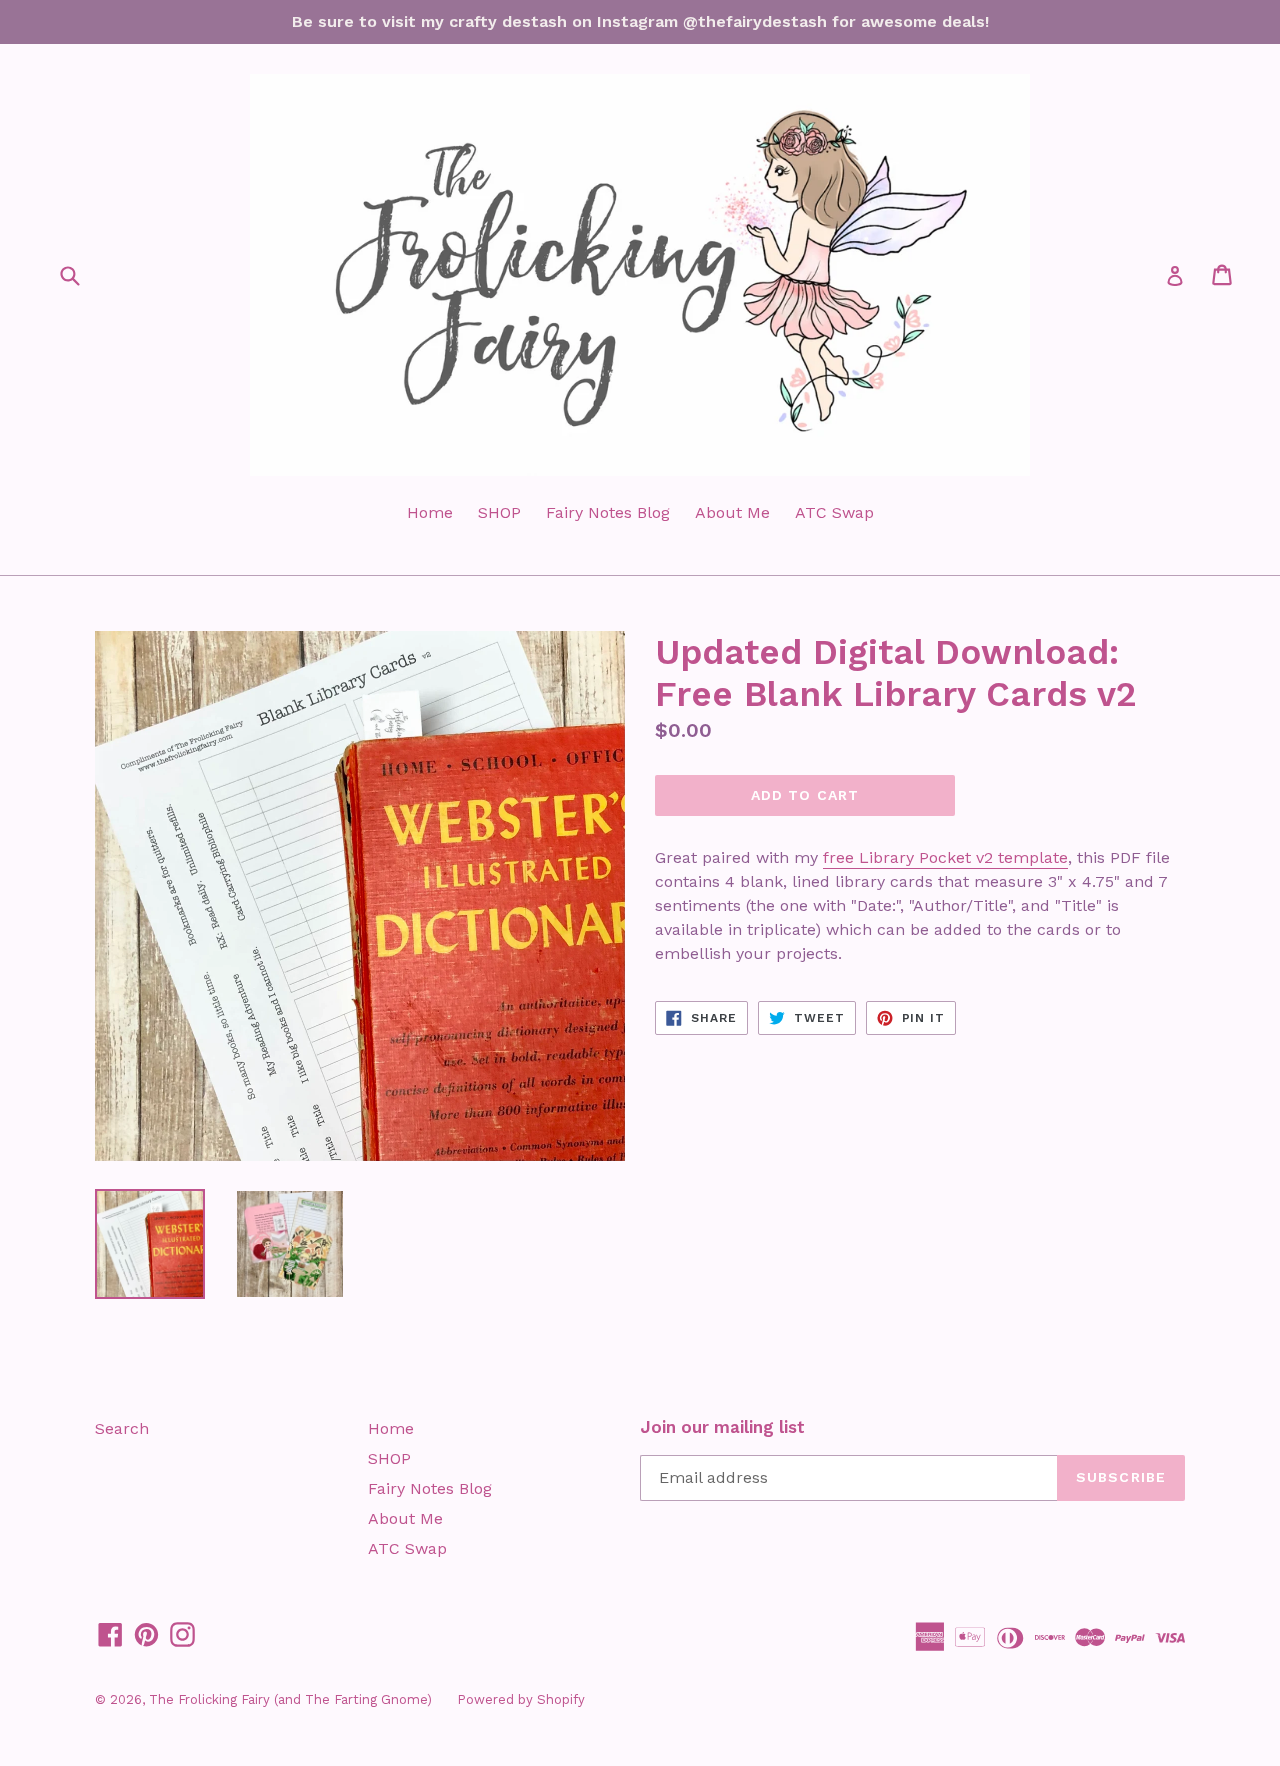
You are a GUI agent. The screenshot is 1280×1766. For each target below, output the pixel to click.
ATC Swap (834, 512)
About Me (732, 512)
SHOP (499, 512)
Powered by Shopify (521, 1699)
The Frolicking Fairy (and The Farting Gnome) (290, 1699)
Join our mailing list (722, 1427)
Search (122, 1428)
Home (430, 512)
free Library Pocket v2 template (945, 857)
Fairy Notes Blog (608, 512)
